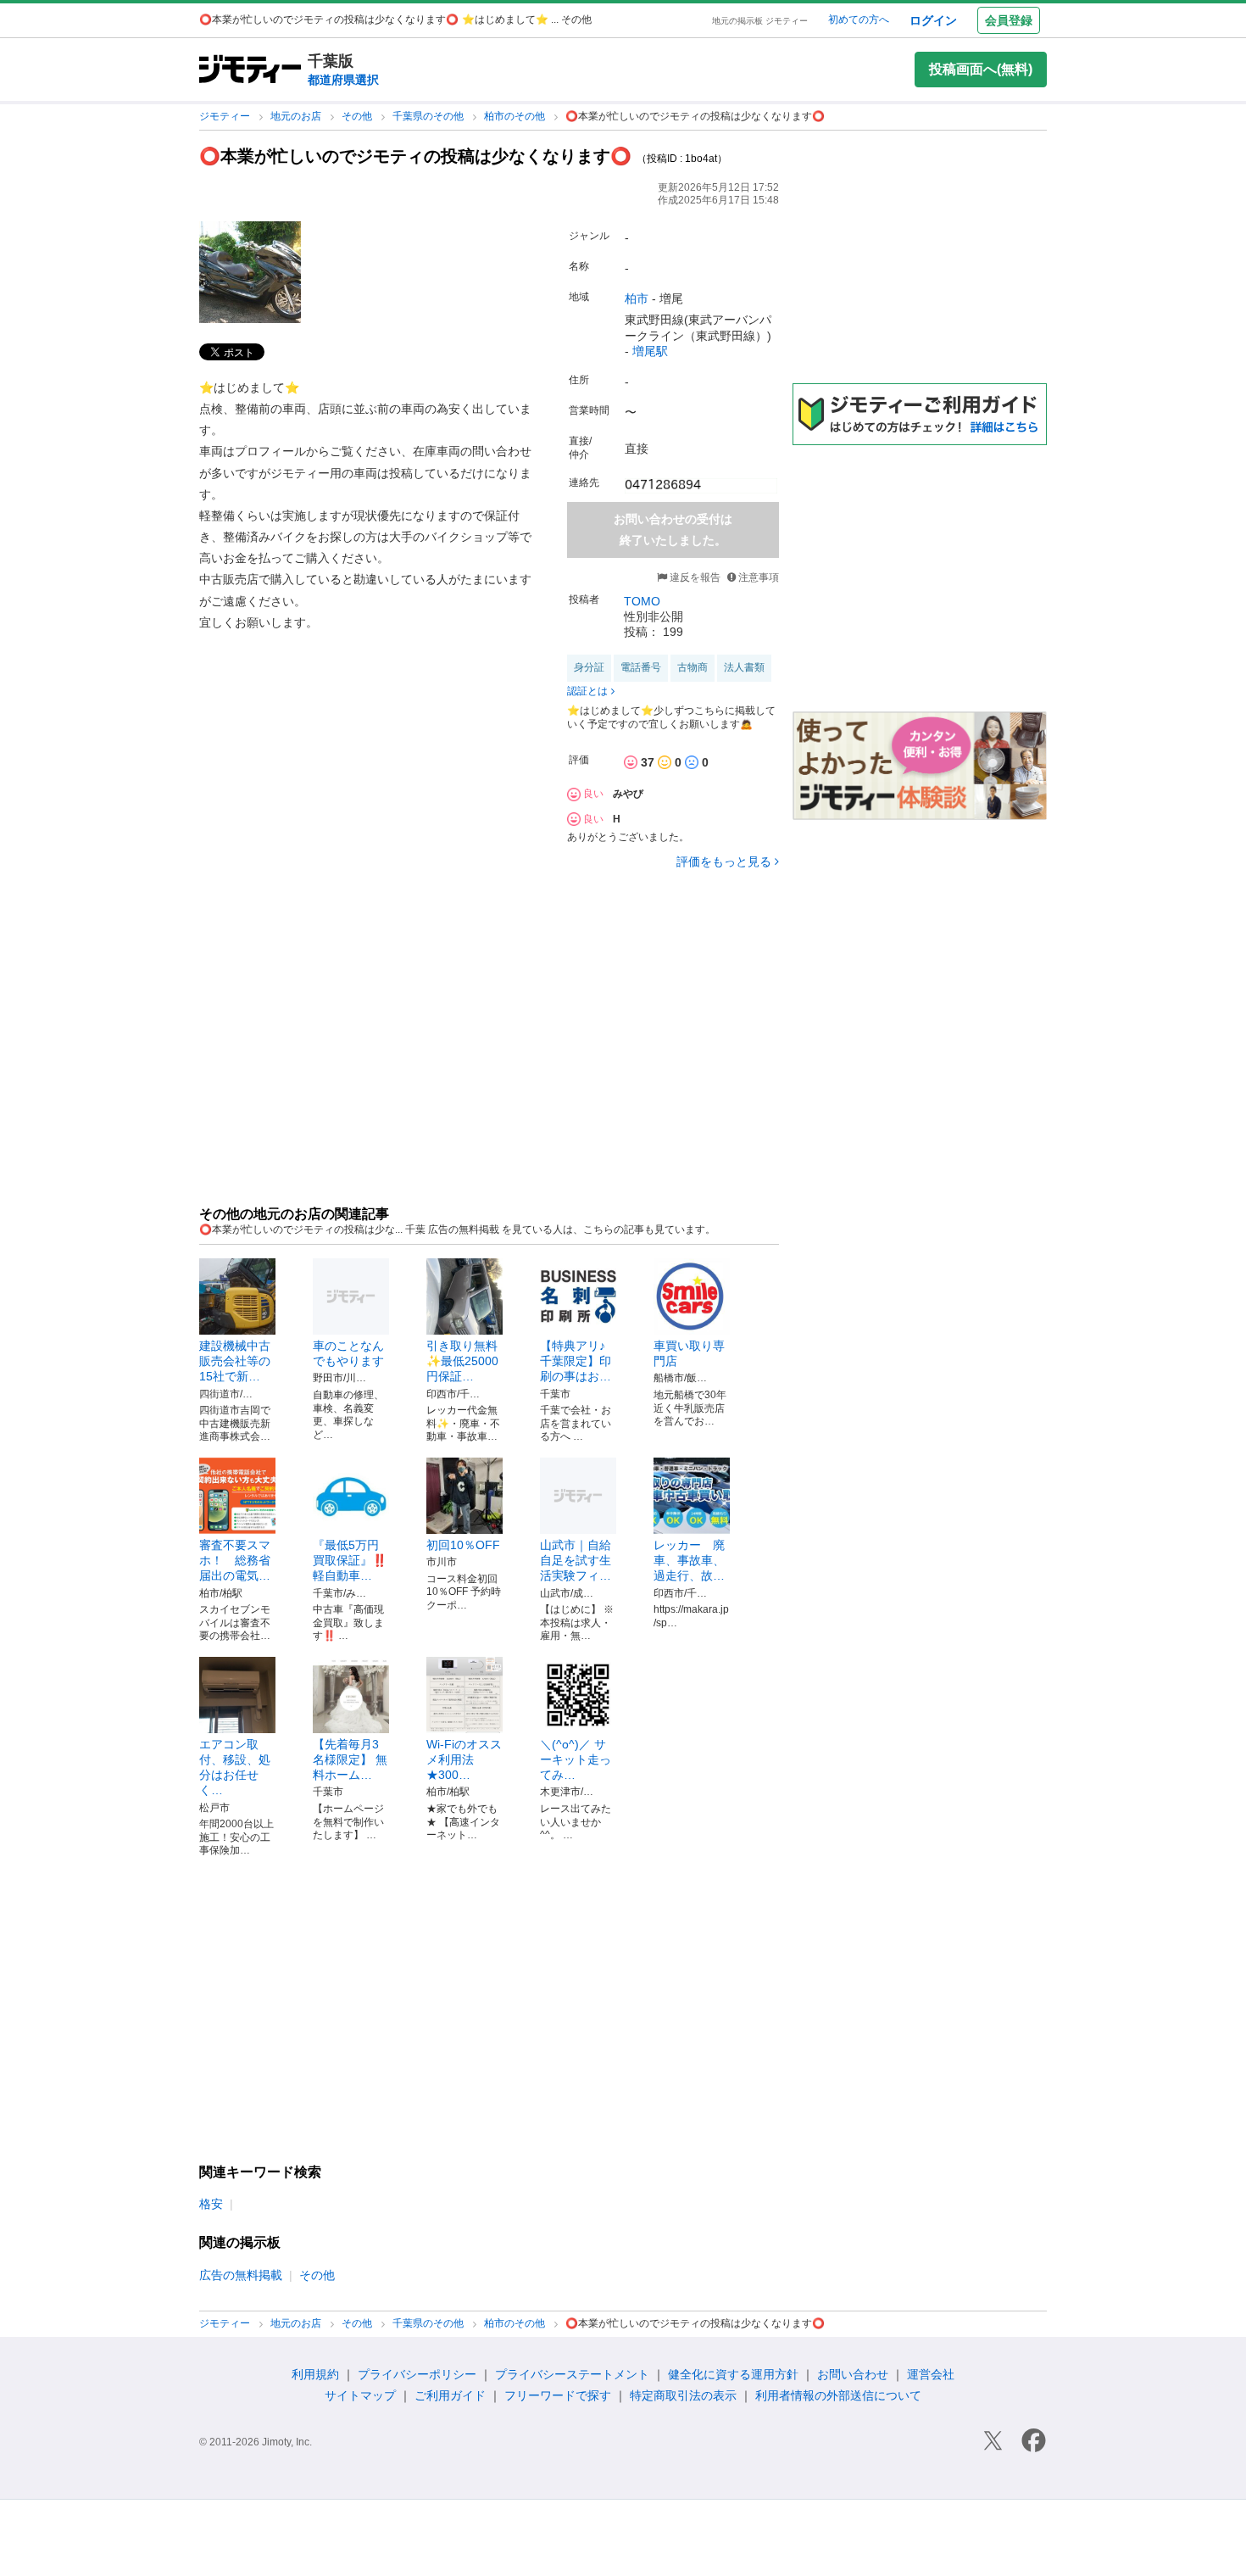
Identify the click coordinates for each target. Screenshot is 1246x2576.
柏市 (637, 298)
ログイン (933, 20)
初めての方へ (859, 20)
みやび (628, 794)
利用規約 (315, 2374)
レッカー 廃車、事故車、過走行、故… (689, 1560)
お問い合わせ (853, 2374)
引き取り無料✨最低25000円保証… (462, 1361)
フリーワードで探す (558, 2395)
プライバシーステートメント (572, 2374)
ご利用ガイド (450, 2395)
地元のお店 (297, 116)
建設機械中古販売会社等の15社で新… (235, 1361)
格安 (211, 2204)
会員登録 (1009, 20)
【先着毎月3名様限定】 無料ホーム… (350, 1759)
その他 (358, 116)
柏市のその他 (516, 116)
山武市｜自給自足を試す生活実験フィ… (576, 1560)
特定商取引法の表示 (683, 2395)
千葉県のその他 (429, 116)
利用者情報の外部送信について (838, 2395)
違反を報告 (694, 577)
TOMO (642, 601)
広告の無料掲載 (241, 2275)
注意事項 (759, 577)
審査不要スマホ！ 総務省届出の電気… (235, 1560)
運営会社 (931, 2374)
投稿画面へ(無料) (981, 69)
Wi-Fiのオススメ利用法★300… (464, 1759)
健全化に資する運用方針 (733, 2374)
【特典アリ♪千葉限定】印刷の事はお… (576, 1361)
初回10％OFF (463, 1545)
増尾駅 (650, 351)
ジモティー (226, 116)
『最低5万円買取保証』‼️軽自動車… (350, 1560)
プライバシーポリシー (417, 2374)
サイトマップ (360, 2395)
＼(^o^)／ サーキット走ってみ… (576, 1759)
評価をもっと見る (724, 861)
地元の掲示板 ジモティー (760, 21)
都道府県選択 (343, 80)
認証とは (587, 691)
